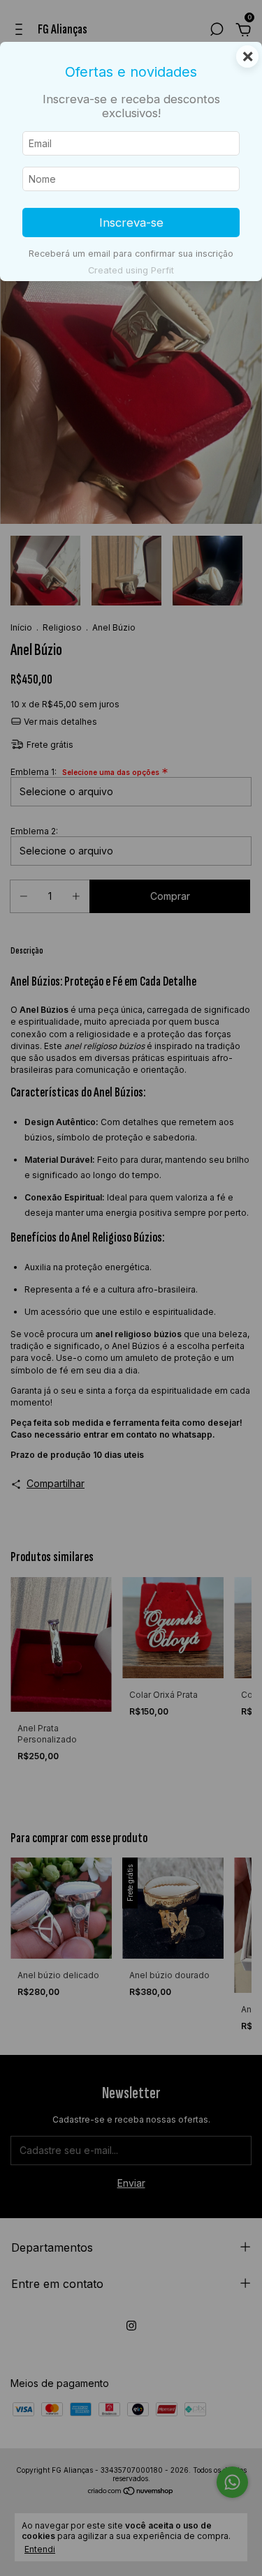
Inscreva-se (131, 223)
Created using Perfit (131, 270)
